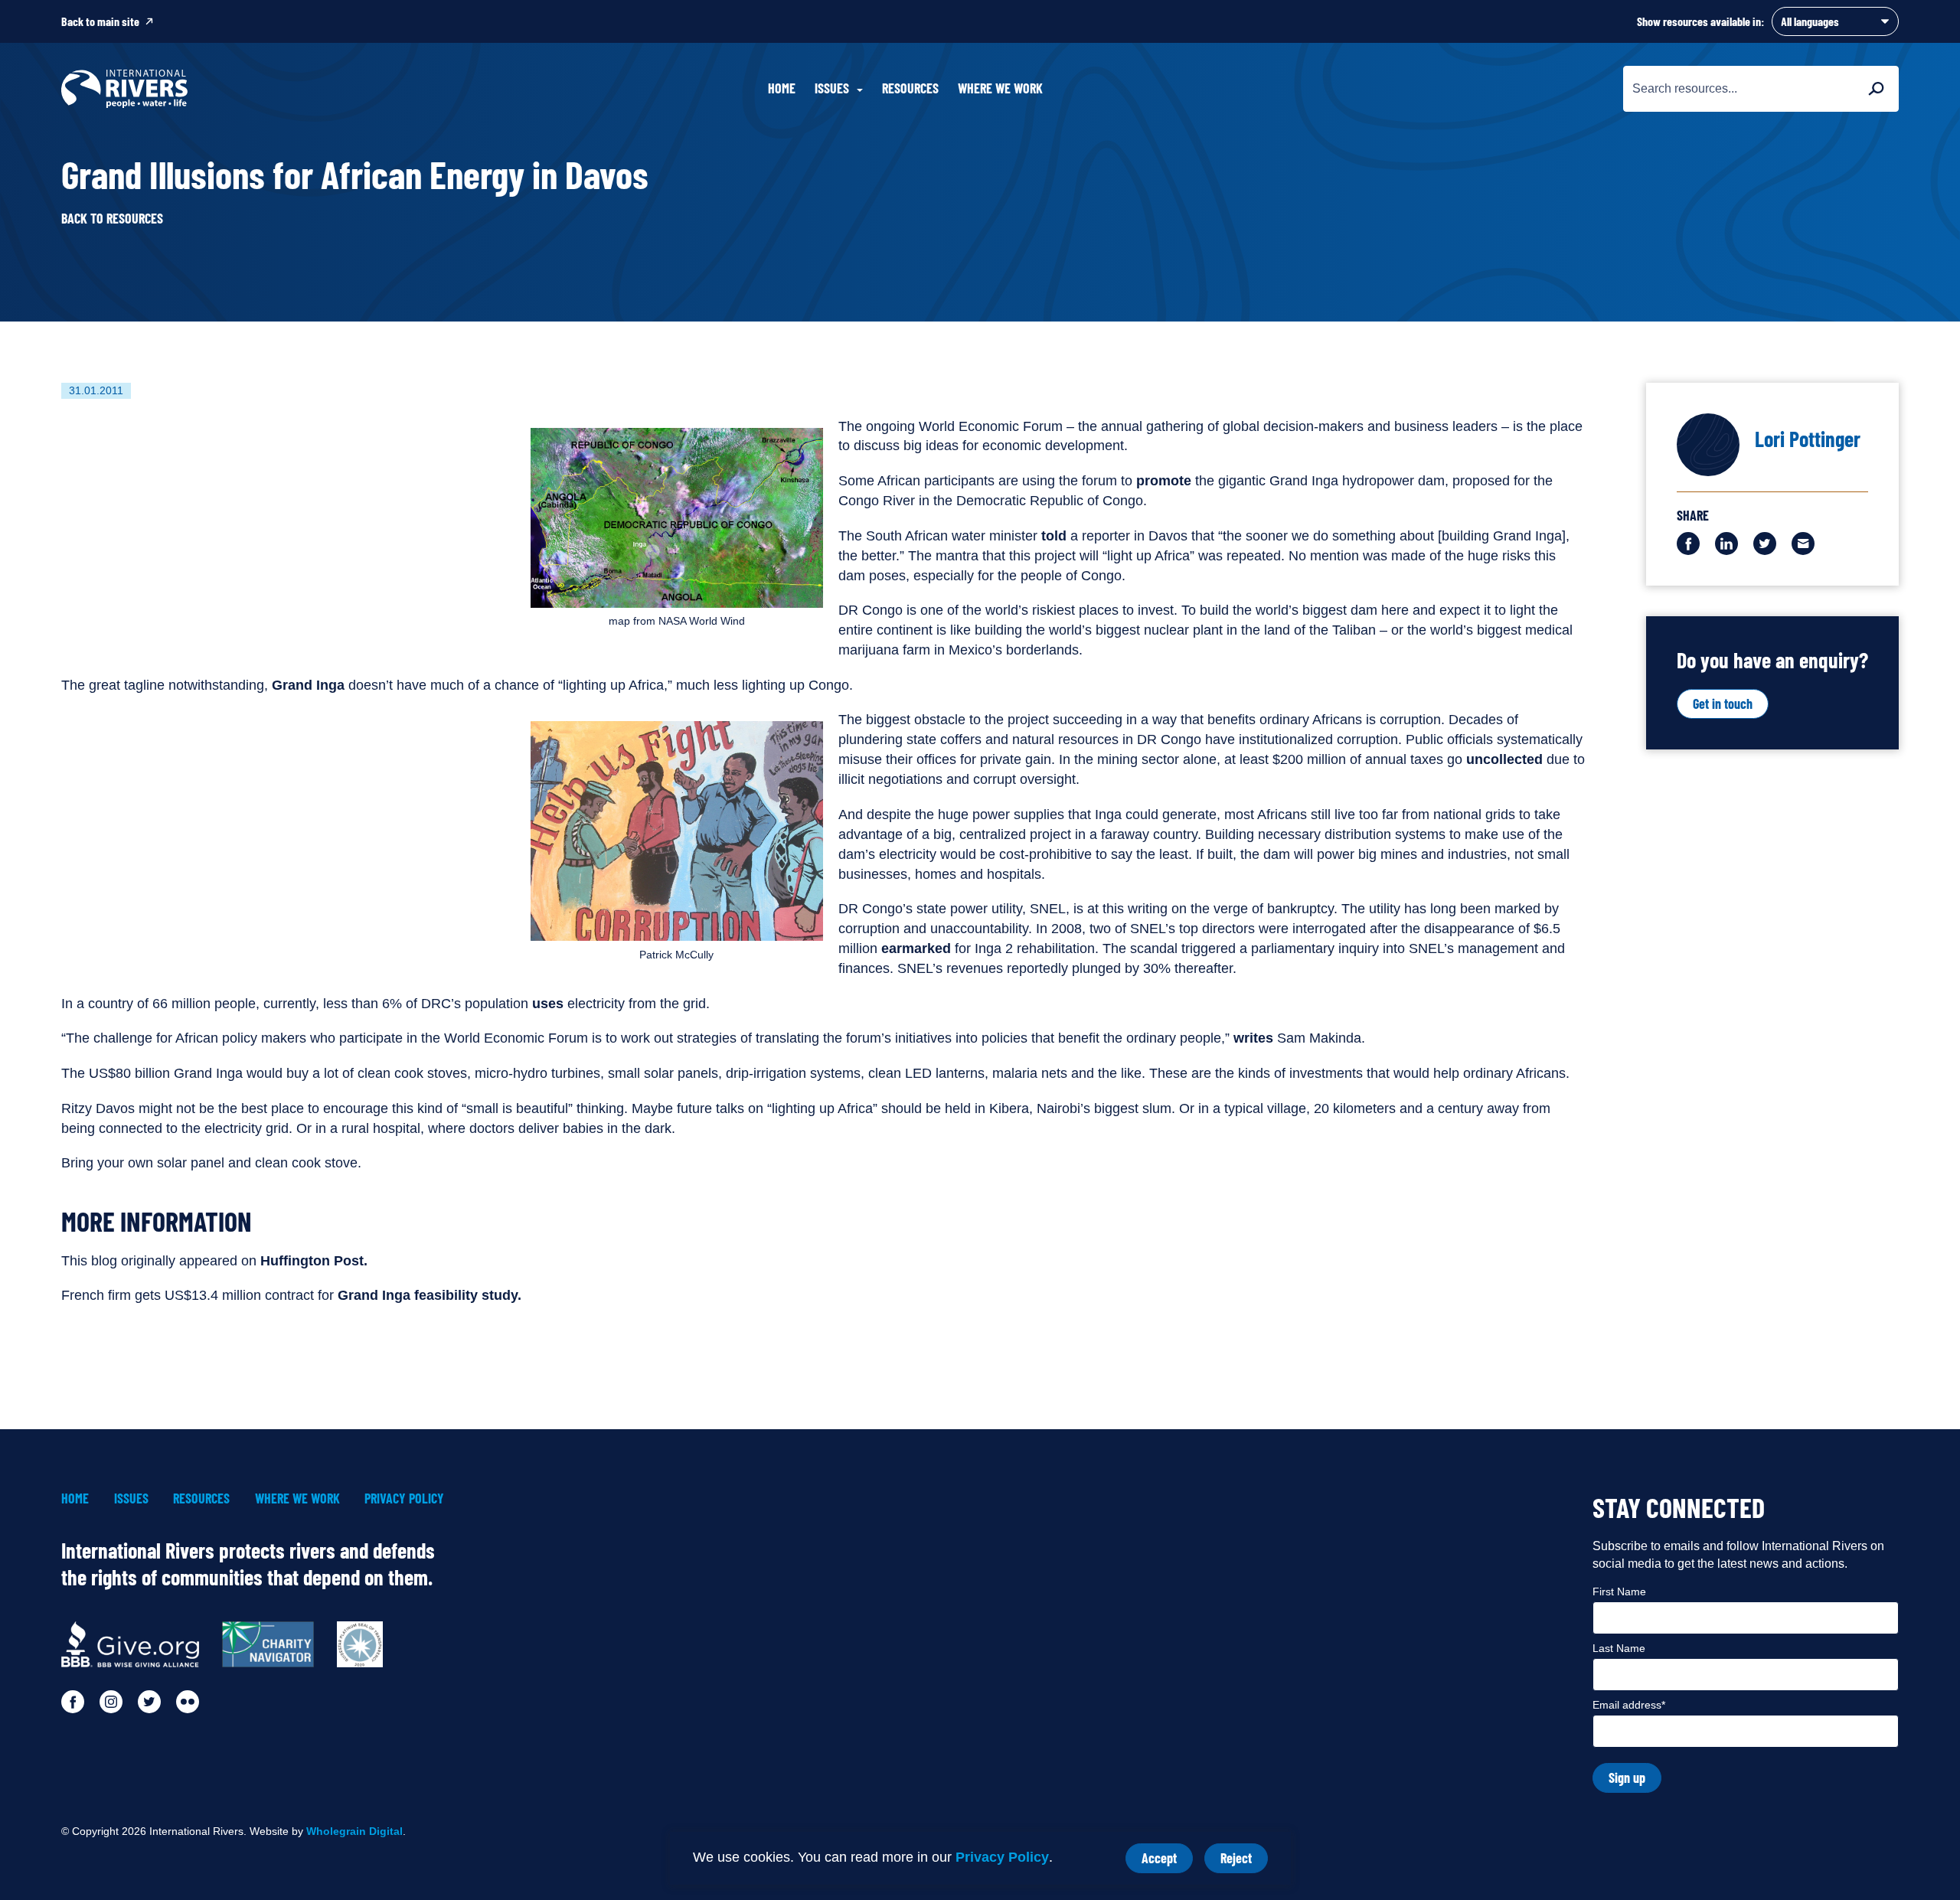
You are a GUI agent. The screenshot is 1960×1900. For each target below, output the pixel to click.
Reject (1244, 1861)
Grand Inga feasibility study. (430, 1295)
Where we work (1000, 88)
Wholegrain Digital (354, 1831)
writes (1253, 1038)
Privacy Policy (1002, 1857)
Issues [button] (832, 88)
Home (782, 88)
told (1052, 536)
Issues (131, 1498)
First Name (1619, 1591)
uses (546, 1004)
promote (1162, 481)
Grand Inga (310, 685)
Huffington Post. (314, 1261)
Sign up (1627, 1778)
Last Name (1619, 1648)
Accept (1167, 1861)
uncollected (1504, 759)
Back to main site (100, 21)
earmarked (916, 948)
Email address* (1629, 1705)
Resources (910, 88)
